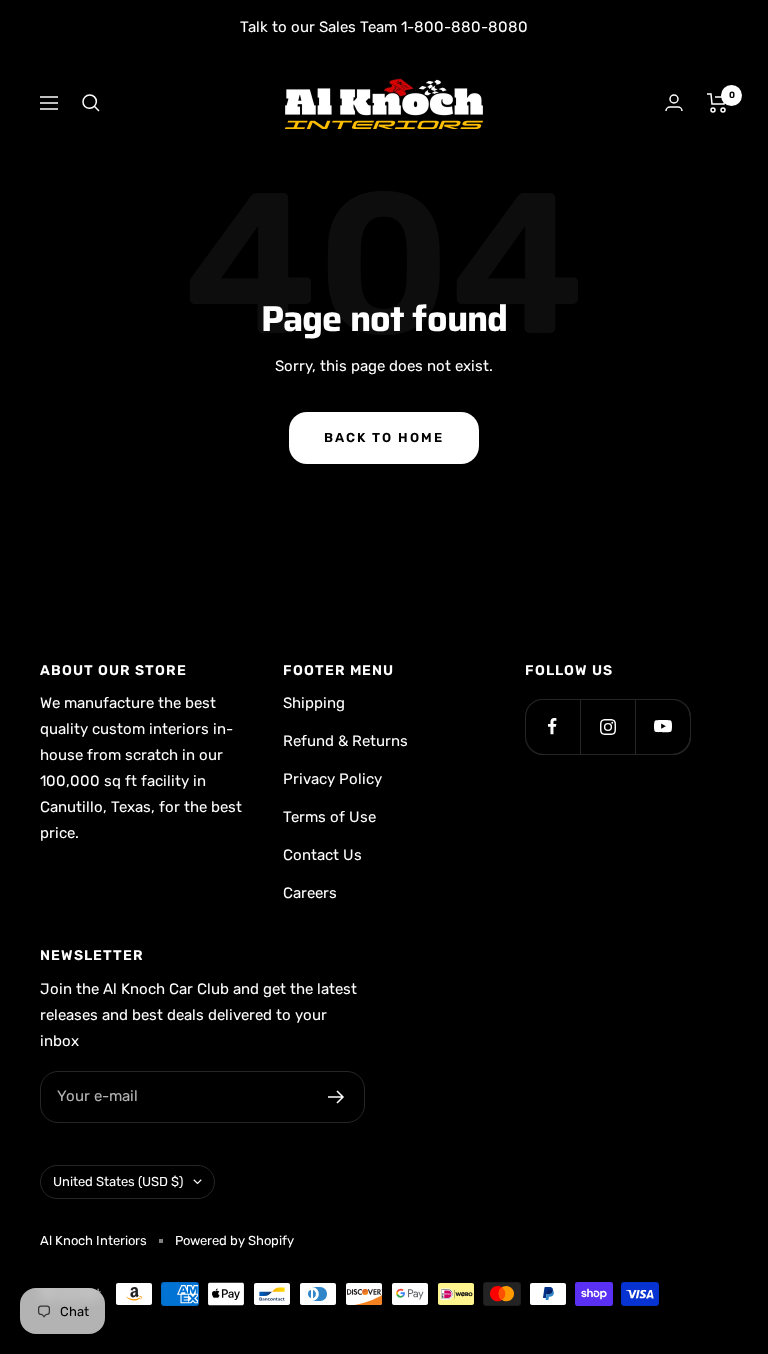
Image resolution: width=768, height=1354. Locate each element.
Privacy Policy (332, 779)
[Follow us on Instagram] (607, 726)
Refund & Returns (345, 741)
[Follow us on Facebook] (552, 726)
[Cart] (717, 103)
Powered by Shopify (234, 1240)
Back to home (384, 437)
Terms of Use (329, 817)
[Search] (91, 103)
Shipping (314, 703)
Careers (310, 893)
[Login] (674, 102)
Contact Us (322, 855)
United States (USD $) (118, 1181)
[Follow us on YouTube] (662, 726)
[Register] (336, 1097)
